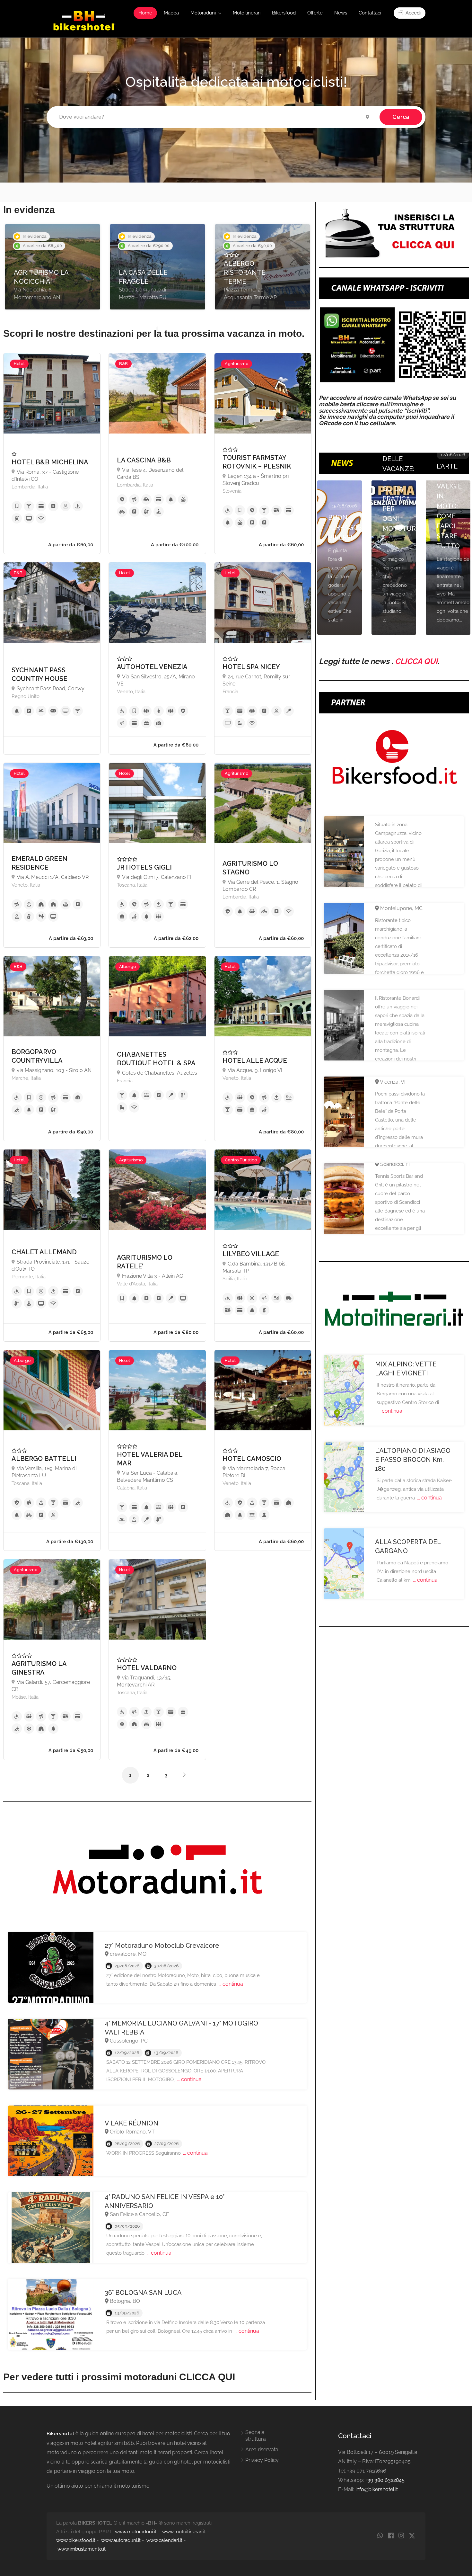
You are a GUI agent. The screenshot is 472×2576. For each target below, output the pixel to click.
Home (145, 13)
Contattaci (370, 13)
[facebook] (391, 2536)
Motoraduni (203, 13)
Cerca (401, 117)
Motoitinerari (247, 13)
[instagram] (401, 2536)
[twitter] (412, 2536)
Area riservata (262, 2450)
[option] (52, 267)
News (341, 13)
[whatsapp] (380, 2536)
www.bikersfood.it (76, 2540)
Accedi (412, 13)
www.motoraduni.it (136, 2532)
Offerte (315, 13)
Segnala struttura (256, 2436)
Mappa (171, 13)
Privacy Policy (262, 2460)
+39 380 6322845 (385, 2480)
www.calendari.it (164, 2540)
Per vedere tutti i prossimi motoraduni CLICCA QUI (119, 2377)
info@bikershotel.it (377, 2489)
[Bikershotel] (84, 20)
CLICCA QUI (416, 661)
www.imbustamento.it (82, 2549)
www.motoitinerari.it (184, 2532)
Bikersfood (284, 13)
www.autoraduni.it (121, 2540)
